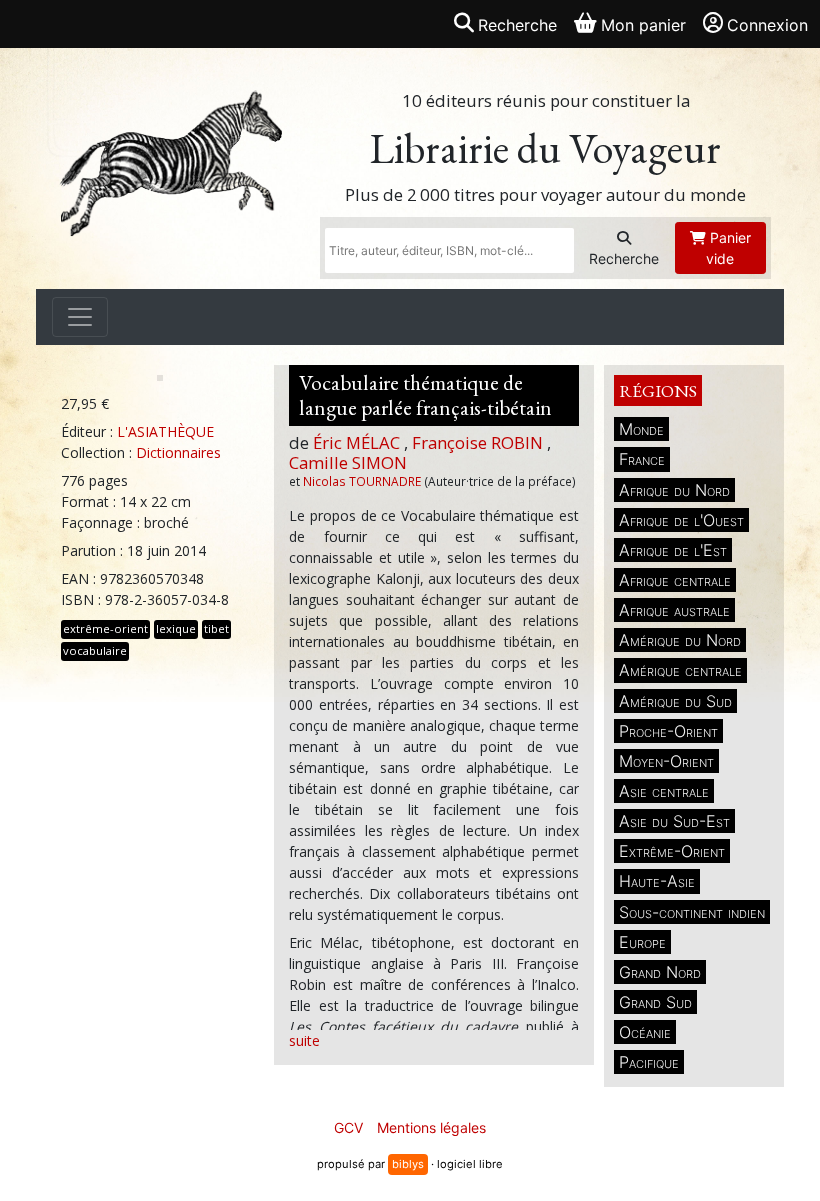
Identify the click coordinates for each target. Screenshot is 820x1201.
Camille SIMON (348, 462)
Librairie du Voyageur (545, 148)
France (642, 459)
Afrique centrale (675, 580)
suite (304, 1040)
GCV (348, 1127)
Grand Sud (655, 1002)
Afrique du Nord (674, 490)
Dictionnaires (178, 452)
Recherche (624, 258)
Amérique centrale (680, 670)
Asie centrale (664, 791)
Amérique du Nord (680, 640)
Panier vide (728, 248)
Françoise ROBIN (477, 442)
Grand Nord (660, 972)
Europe (642, 942)
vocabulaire (95, 650)
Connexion (767, 25)
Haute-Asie (657, 881)
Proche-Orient (668, 731)
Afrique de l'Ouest (681, 520)
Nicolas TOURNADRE (362, 481)
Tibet (216, 628)
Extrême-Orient (672, 851)
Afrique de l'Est (673, 550)
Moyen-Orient (666, 761)
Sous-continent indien (692, 912)
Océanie (645, 1032)
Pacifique (649, 1062)
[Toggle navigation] (80, 317)
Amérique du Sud (675, 701)
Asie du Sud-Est (674, 821)
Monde (641, 429)
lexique (176, 628)
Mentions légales (431, 1127)
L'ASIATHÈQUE (165, 431)
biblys (408, 1164)
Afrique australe (674, 610)
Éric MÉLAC (356, 442)
